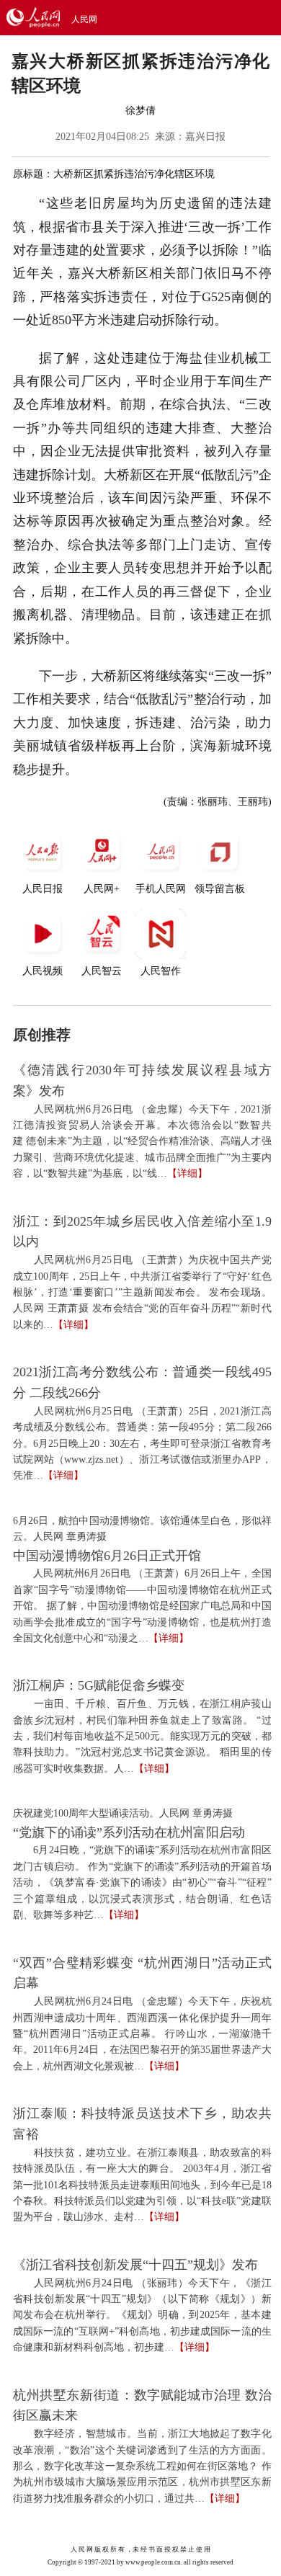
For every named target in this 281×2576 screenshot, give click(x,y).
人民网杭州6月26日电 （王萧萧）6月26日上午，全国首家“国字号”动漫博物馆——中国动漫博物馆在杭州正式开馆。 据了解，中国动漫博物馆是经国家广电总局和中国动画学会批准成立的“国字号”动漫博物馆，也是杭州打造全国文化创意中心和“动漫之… (142, 1606)
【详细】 (187, 1173)
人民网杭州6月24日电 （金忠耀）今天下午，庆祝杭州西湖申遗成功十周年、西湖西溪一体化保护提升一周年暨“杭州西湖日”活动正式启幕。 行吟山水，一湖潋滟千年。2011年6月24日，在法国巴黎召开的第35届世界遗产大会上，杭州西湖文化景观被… (142, 2034)
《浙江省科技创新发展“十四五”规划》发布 (135, 2265)
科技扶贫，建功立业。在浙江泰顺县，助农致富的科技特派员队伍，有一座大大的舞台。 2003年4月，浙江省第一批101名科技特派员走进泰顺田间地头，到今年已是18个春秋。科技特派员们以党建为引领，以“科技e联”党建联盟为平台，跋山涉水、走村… (142, 2185)
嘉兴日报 (205, 137)
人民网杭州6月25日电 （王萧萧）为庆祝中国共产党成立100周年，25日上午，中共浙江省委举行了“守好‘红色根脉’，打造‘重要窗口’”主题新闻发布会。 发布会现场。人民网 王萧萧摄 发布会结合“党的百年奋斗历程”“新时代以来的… (142, 1292)
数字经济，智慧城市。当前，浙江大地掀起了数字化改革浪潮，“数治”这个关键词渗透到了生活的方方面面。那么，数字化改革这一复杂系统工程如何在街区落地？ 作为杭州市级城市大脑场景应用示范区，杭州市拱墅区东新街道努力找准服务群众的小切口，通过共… (142, 2466)
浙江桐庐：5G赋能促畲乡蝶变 (99, 1685)
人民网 (84, 19)
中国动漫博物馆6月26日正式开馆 (107, 1556)
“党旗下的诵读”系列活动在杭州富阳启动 (129, 1832)
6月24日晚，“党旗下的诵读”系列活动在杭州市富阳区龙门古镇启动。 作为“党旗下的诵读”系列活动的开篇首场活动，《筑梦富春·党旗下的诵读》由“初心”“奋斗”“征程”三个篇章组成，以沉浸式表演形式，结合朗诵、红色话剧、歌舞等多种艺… (142, 1882)
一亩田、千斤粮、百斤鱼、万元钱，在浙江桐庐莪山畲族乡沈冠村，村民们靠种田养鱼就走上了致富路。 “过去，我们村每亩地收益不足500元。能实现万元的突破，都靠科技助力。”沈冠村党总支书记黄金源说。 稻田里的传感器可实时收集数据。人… (142, 1736)
